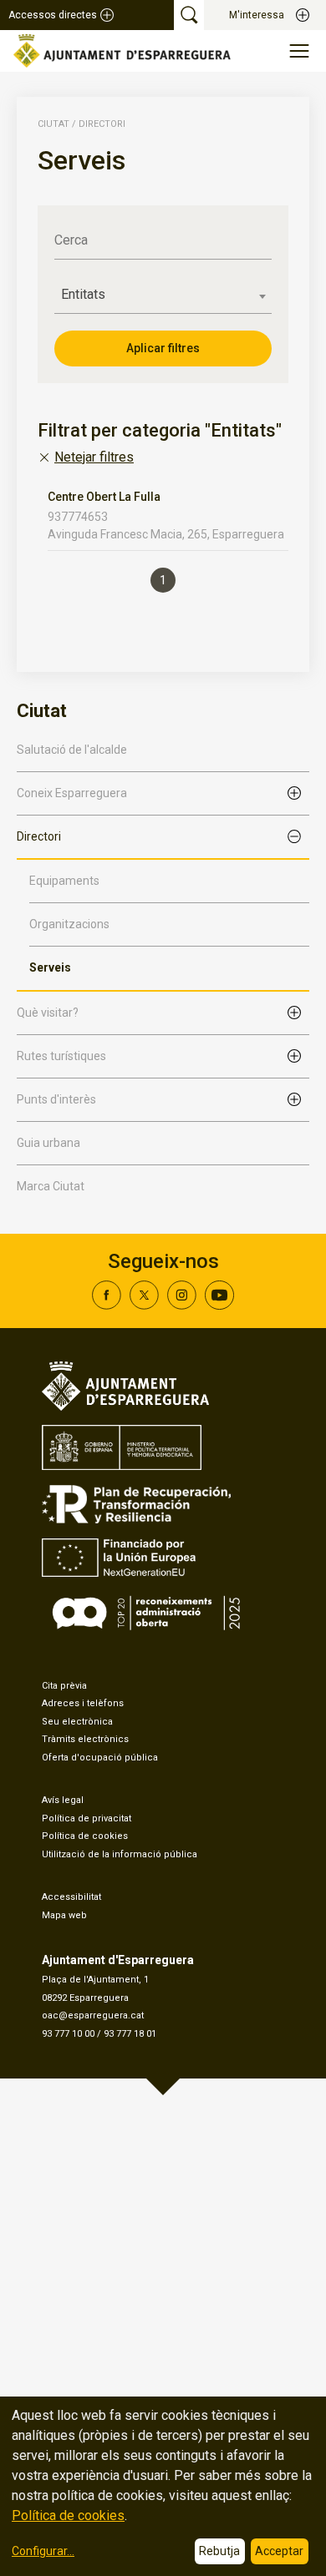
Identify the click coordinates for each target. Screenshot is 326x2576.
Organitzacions (69, 924)
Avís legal (63, 1800)
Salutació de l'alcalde (72, 750)
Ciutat (53, 124)
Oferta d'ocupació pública (100, 1758)
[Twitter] (144, 1305)
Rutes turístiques (61, 1056)
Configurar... (43, 2551)
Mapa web (64, 1915)
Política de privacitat (87, 1818)
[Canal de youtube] (219, 1305)
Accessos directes (53, 15)
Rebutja (219, 2551)
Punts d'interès (56, 1099)
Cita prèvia (64, 1686)
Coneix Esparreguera (72, 793)
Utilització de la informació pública (120, 1854)
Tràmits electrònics (85, 1739)
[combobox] (163, 295)
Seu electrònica (77, 1722)
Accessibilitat (71, 1897)
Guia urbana (48, 1143)
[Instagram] (182, 1305)
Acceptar (279, 2551)
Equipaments (64, 881)
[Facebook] (107, 1305)
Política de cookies (85, 1836)
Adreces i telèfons (83, 1703)
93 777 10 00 (68, 2034)
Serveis (50, 967)
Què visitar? (48, 1013)
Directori (39, 836)
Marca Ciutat (51, 1186)
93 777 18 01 (130, 2034)
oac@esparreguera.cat (93, 2015)
